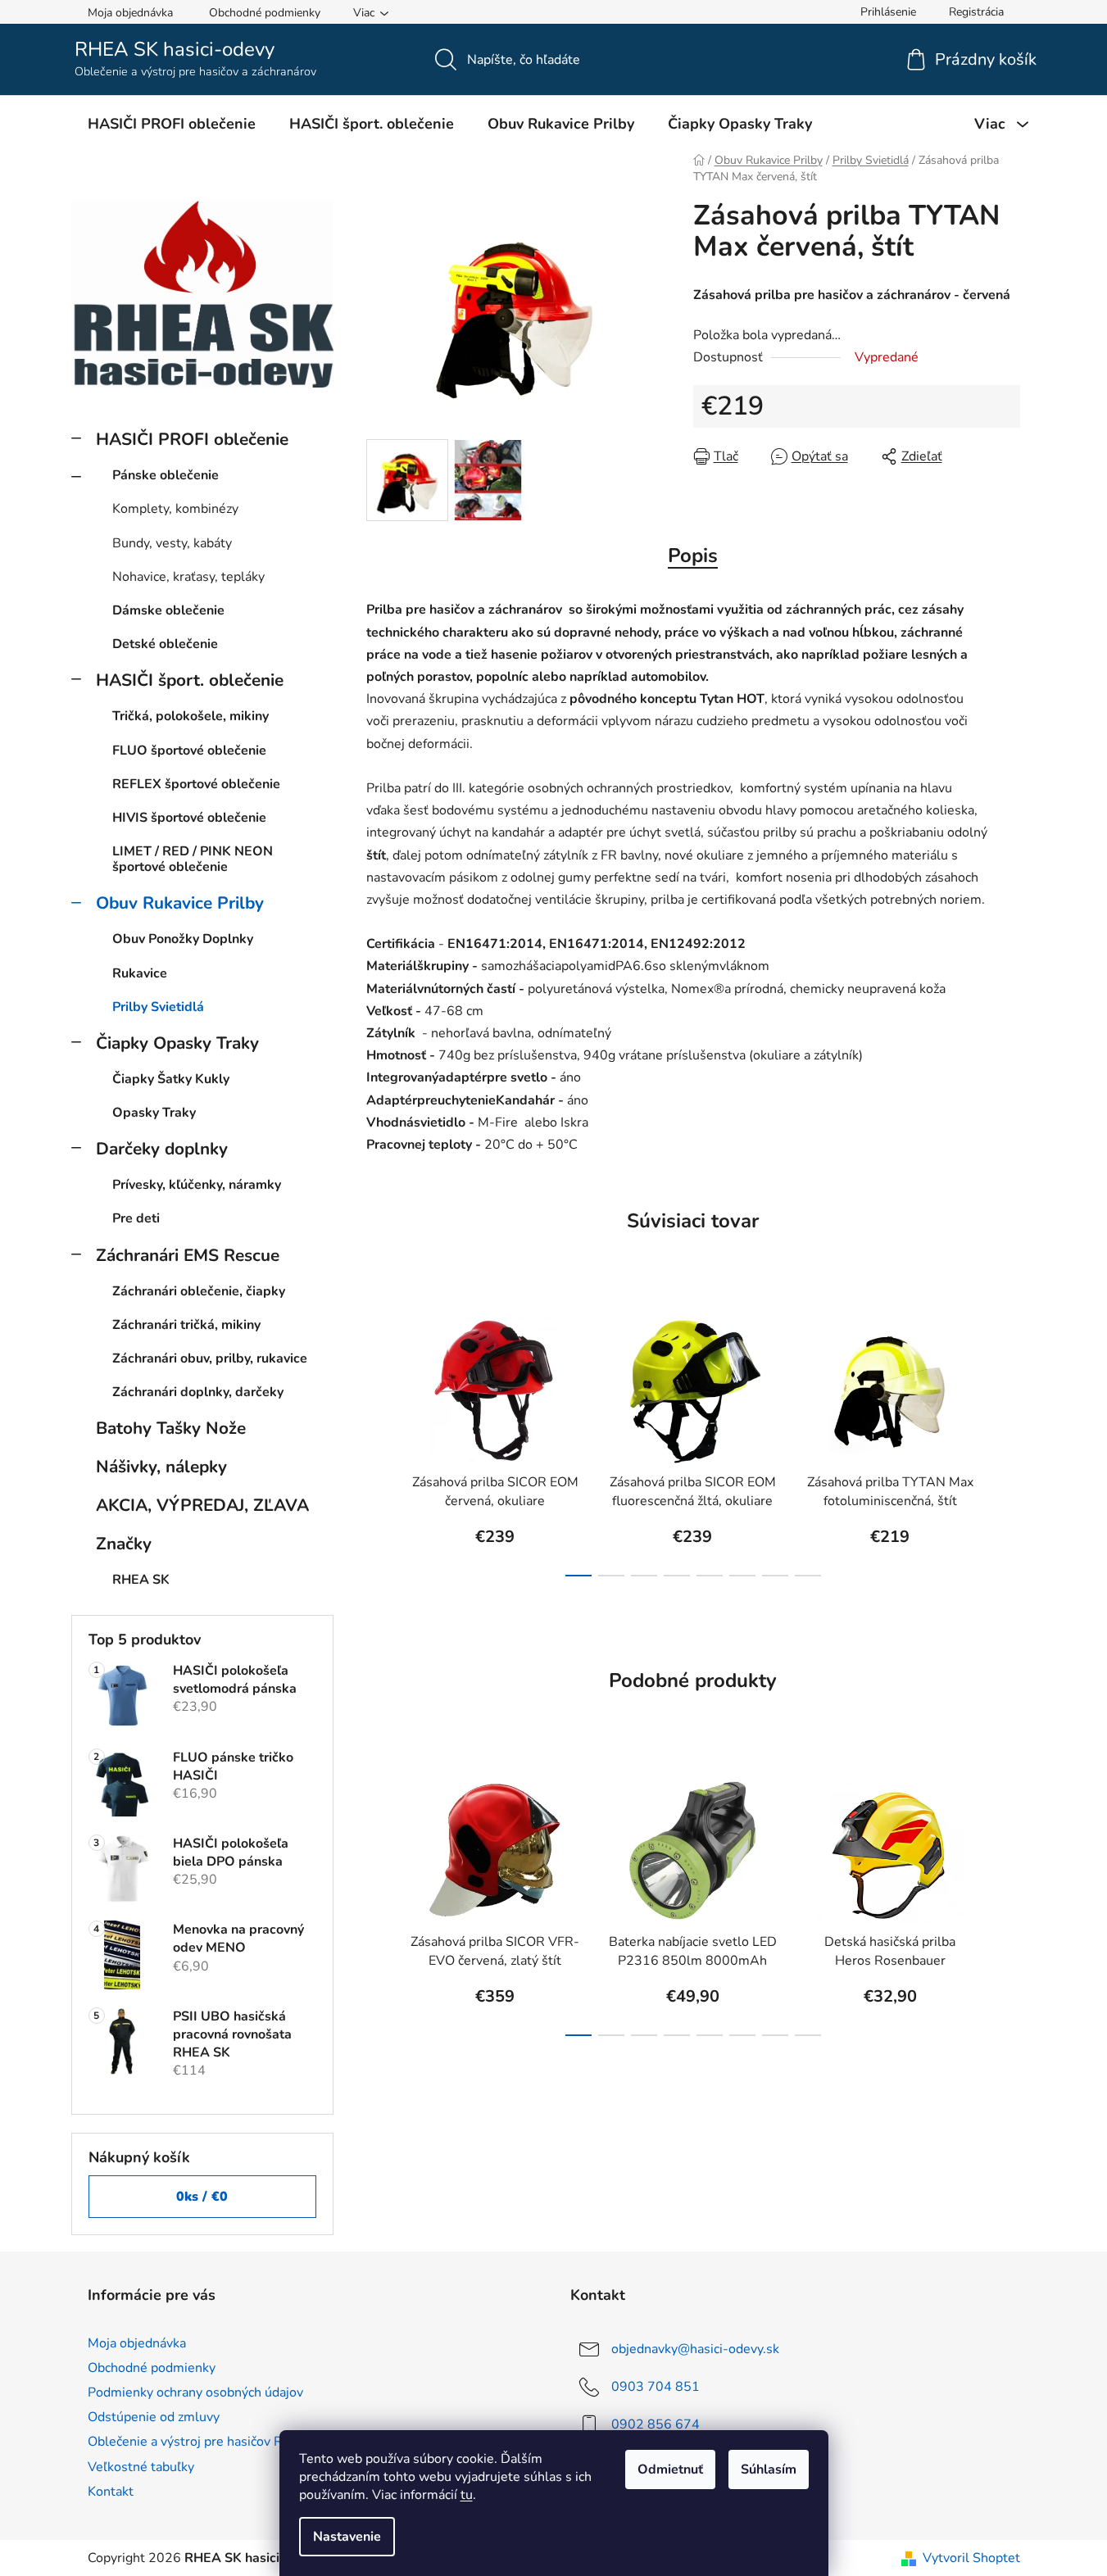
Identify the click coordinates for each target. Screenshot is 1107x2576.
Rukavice (140, 973)
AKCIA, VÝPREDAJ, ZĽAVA (202, 1505)
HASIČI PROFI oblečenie (192, 439)
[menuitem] (172, 124)
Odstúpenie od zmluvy (154, 2417)
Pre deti (136, 1218)
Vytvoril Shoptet (971, 2558)
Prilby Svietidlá (158, 1007)
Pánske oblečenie (166, 475)
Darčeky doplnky (162, 1149)
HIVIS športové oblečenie (189, 818)
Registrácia (976, 12)
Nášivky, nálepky (161, 1467)
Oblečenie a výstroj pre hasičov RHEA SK (209, 2442)
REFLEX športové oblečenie (196, 784)
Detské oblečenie (165, 644)
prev (379, 1442)
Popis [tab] (693, 556)
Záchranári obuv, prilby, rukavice (210, 1358)
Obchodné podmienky (265, 13)
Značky (124, 1544)
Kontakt (111, 2492)
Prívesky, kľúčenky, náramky (197, 1185)
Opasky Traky (154, 1113)
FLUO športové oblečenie (189, 751)
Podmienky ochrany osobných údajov (195, 2392)
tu (467, 2495)
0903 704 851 (656, 2387)
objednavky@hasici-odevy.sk (695, 2349)
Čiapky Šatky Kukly (171, 1079)
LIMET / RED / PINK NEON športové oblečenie (193, 859)
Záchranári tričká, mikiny (186, 1325)
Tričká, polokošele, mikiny (191, 716)
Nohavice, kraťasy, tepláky (188, 577)
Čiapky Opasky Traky (177, 1043)
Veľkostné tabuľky (141, 2467)
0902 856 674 (656, 2424)
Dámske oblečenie (168, 610)
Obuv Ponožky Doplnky (183, 939)
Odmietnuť (670, 2469)
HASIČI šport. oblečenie (190, 680)
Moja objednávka (130, 13)
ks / (202, 2197)
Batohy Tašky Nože (171, 1428)
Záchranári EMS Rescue (188, 1255)
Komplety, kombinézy (175, 509)
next (1007, 1442)
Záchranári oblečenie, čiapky (199, 1291)
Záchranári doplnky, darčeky (198, 1392)
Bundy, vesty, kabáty (172, 543)
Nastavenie (347, 2537)
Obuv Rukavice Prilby (180, 903)
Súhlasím (769, 2469)
